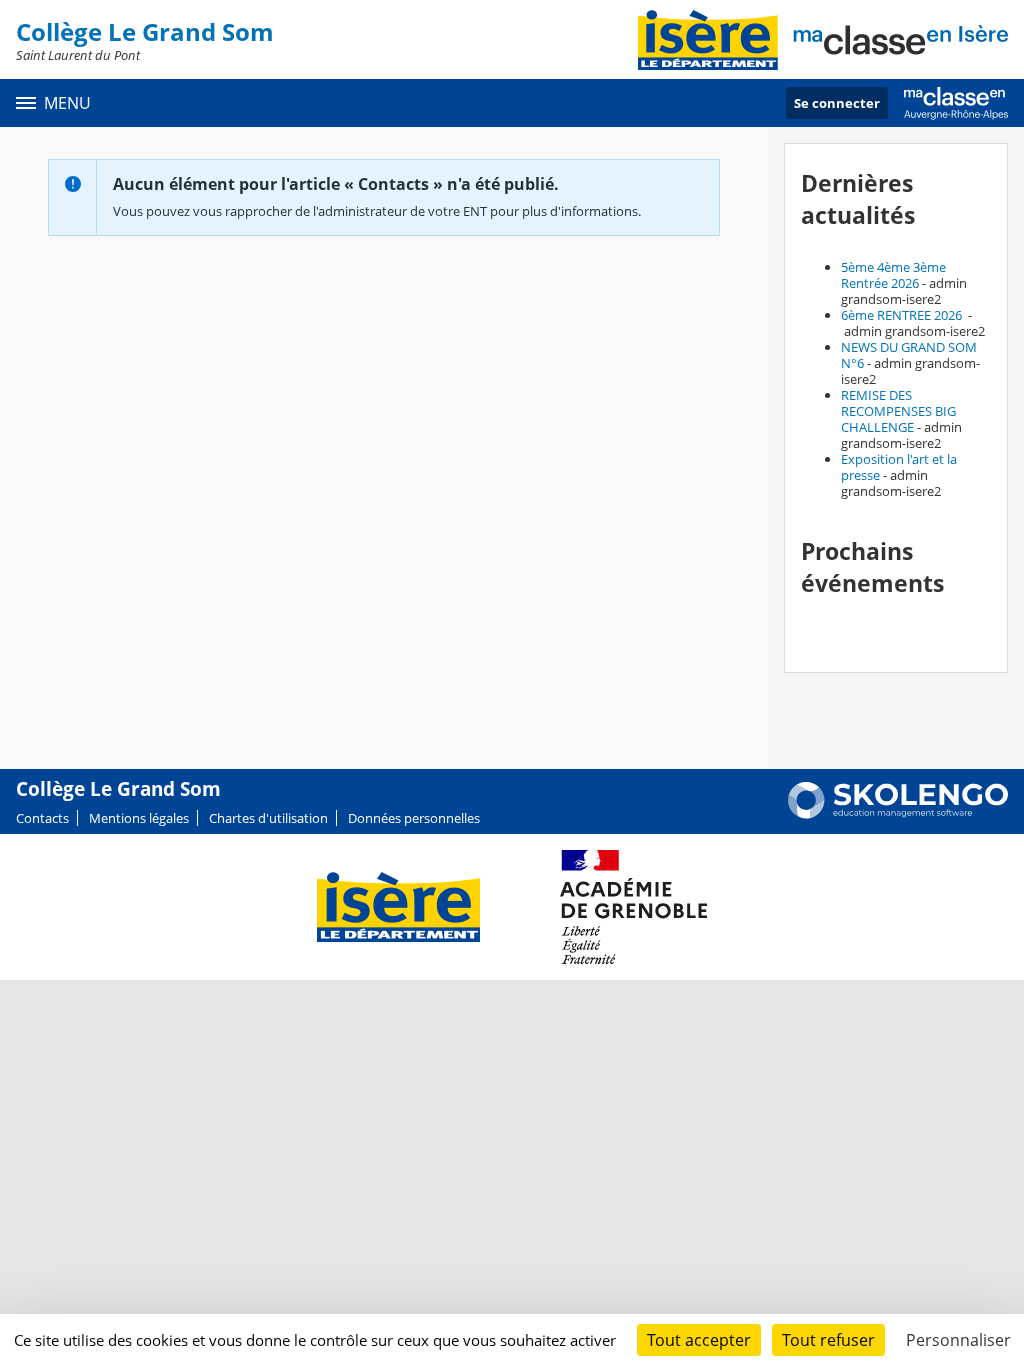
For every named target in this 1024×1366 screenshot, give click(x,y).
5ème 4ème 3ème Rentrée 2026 (893, 275)
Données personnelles (414, 818)
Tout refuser (828, 1340)
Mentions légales (139, 818)
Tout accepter (699, 1340)
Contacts (42, 818)
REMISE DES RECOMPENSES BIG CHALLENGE (898, 411)
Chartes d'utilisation (268, 818)
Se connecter (837, 103)
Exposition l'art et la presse (899, 467)
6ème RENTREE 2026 (903, 315)
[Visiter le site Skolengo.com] (898, 814)
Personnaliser (958, 1340)
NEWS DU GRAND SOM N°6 (909, 355)
